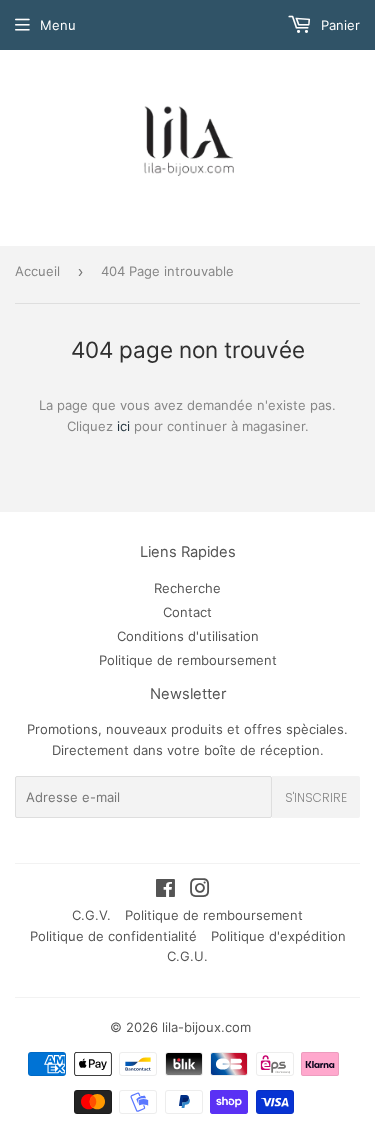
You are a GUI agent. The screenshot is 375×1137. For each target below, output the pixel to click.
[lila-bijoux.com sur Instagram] (200, 891)
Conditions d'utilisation (188, 636)
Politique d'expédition (278, 936)
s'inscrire (316, 797)
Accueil (37, 271)
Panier (338, 25)
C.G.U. (187, 956)
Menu (58, 25)
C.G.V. (91, 915)
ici (123, 426)
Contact (187, 612)
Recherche (187, 588)
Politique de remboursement (188, 660)
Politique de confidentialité (113, 936)
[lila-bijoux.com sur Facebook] (165, 891)
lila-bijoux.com (206, 1027)
